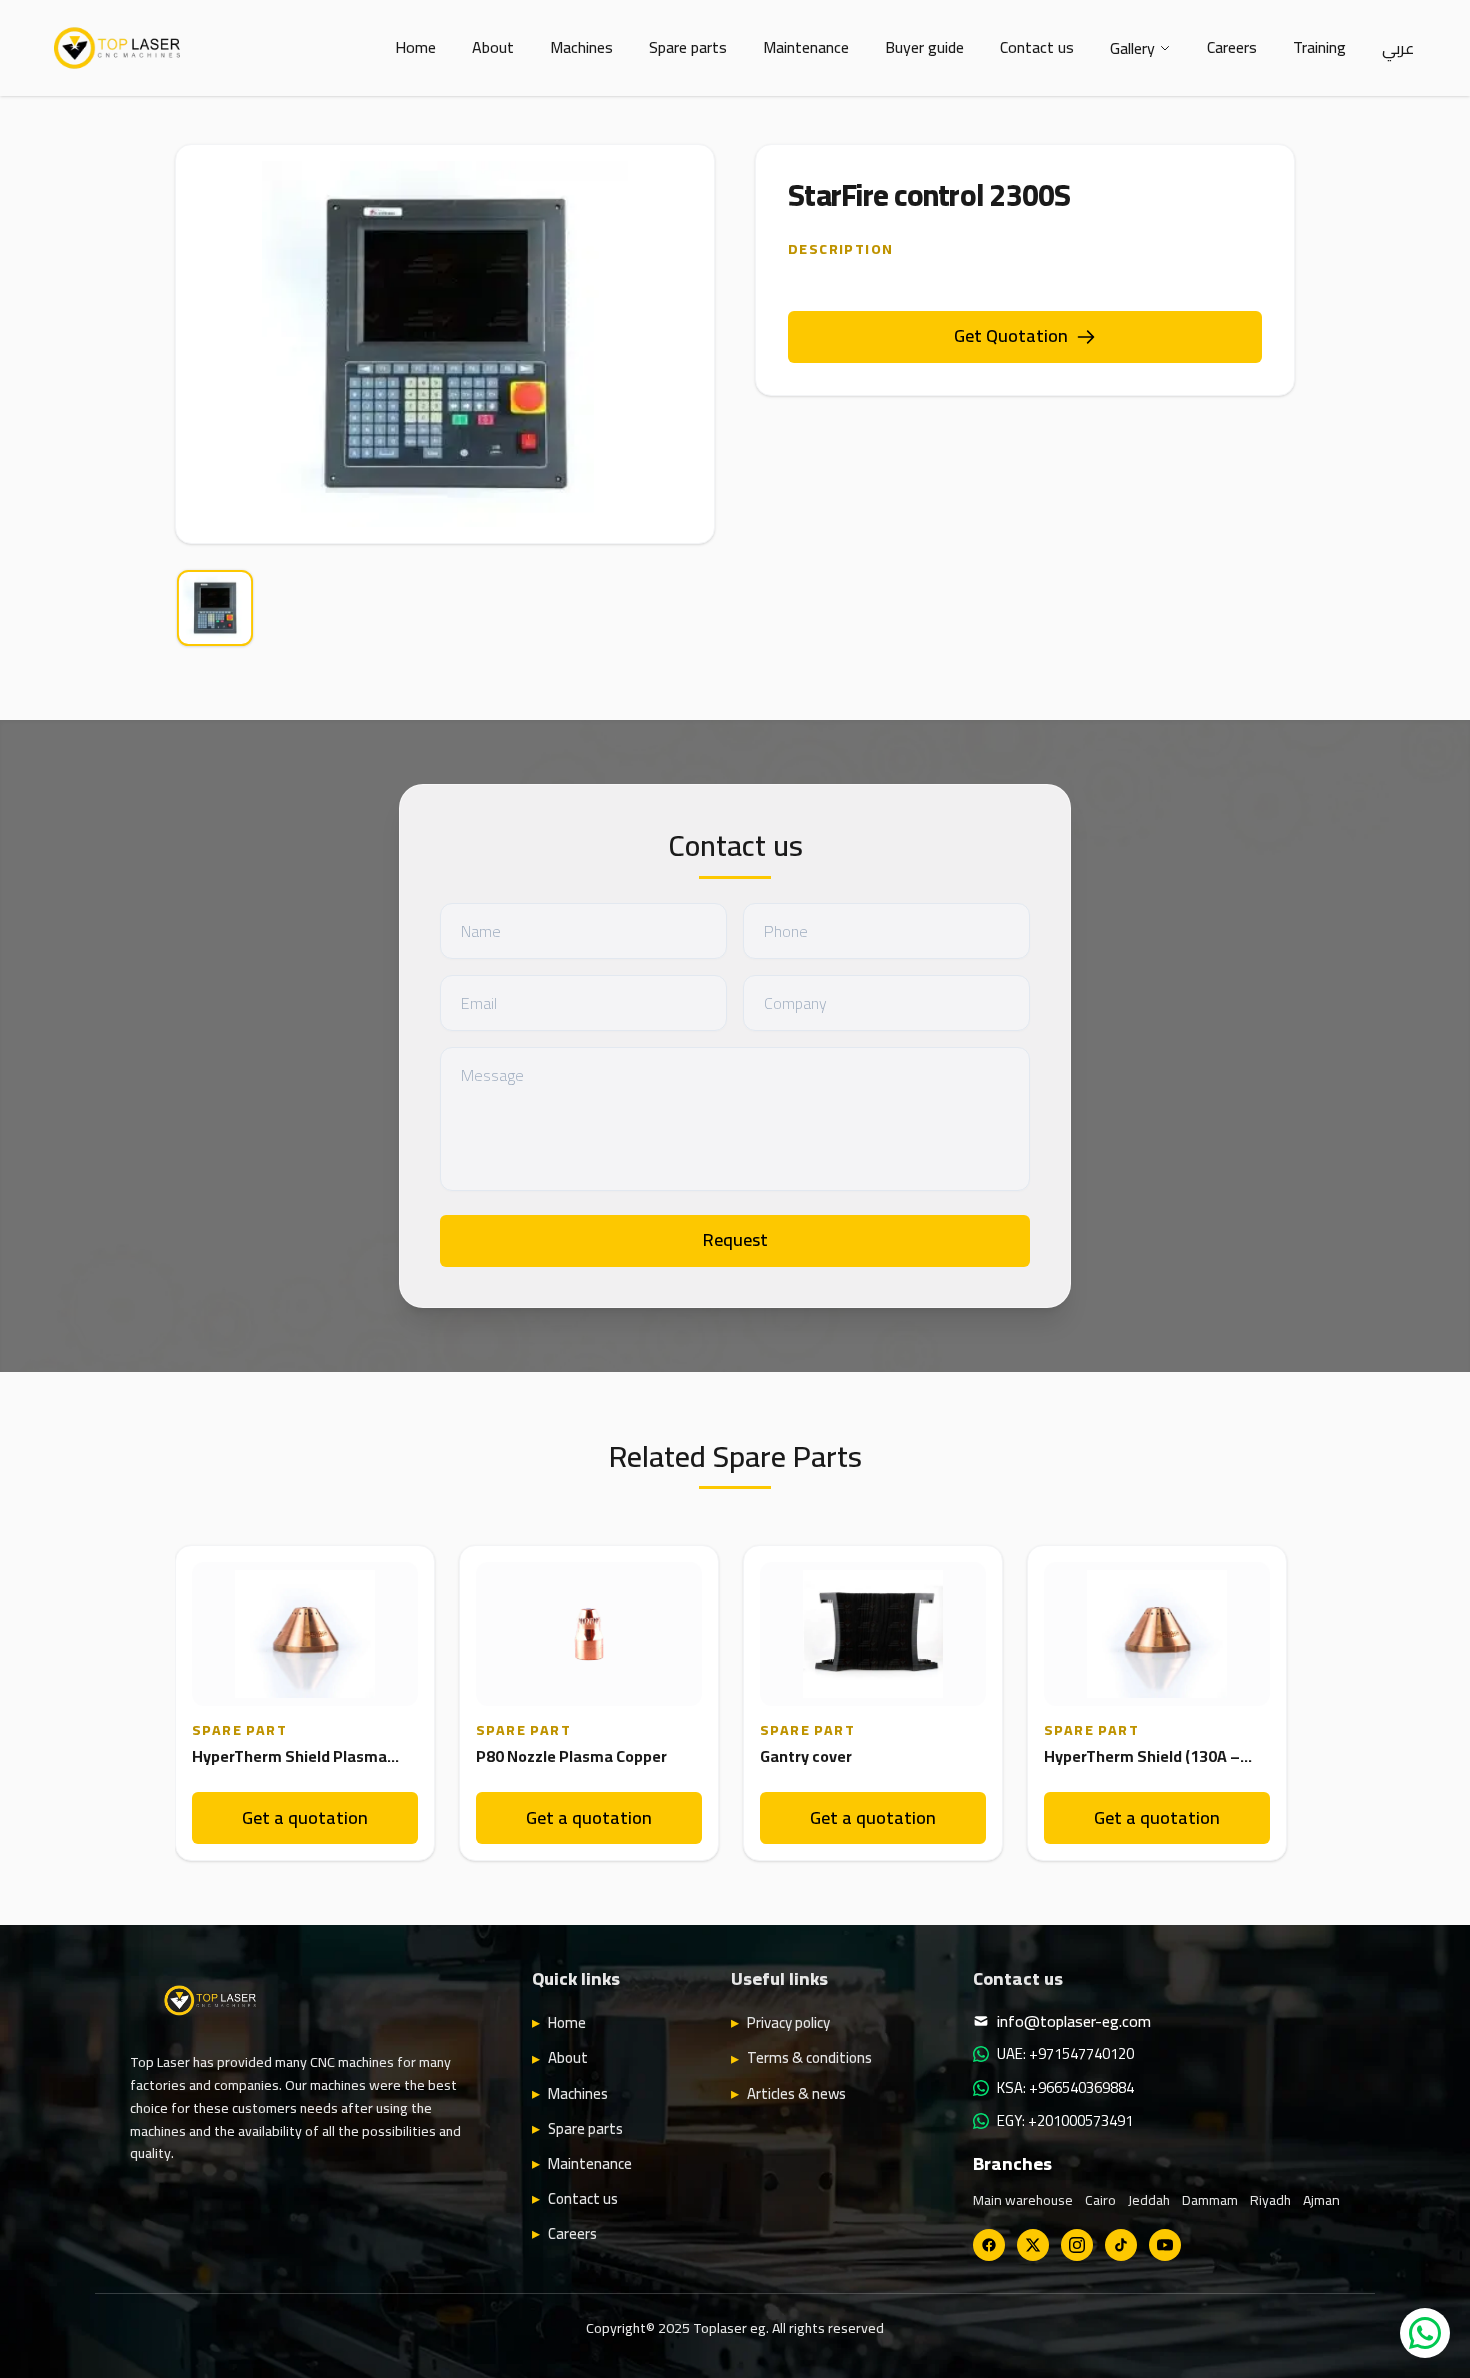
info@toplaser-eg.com (1074, 2021)
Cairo (1100, 2200)
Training (1319, 47)
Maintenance (806, 47)
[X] (1033, 2245)
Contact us (1037, 47)
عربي (1398, 48)
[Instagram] (1077, 2245)
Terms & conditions (809, 2058)
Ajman (1321, 2200)
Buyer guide (924, 47)
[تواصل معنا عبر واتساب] (1425, 2333)
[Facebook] (989, 2245)
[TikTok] (1121, 2245)
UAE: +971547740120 (1065, 2054)
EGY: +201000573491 (1065, 2121)
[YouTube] (1165, 2245)
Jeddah (1149, 2200)
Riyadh (1270, 2200)
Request (735, 1239)
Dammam (1210, 2200)
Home (415, 47)
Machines (581, 47)
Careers (1232, 47)
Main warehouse (1023, 2200)
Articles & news (796, 2094)
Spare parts (688, 47)
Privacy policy (788, 2023)
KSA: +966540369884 (1065, 2088)
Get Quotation (1011, 335)
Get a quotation (305, 1817)
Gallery (1132, 48)
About (493, 47)
